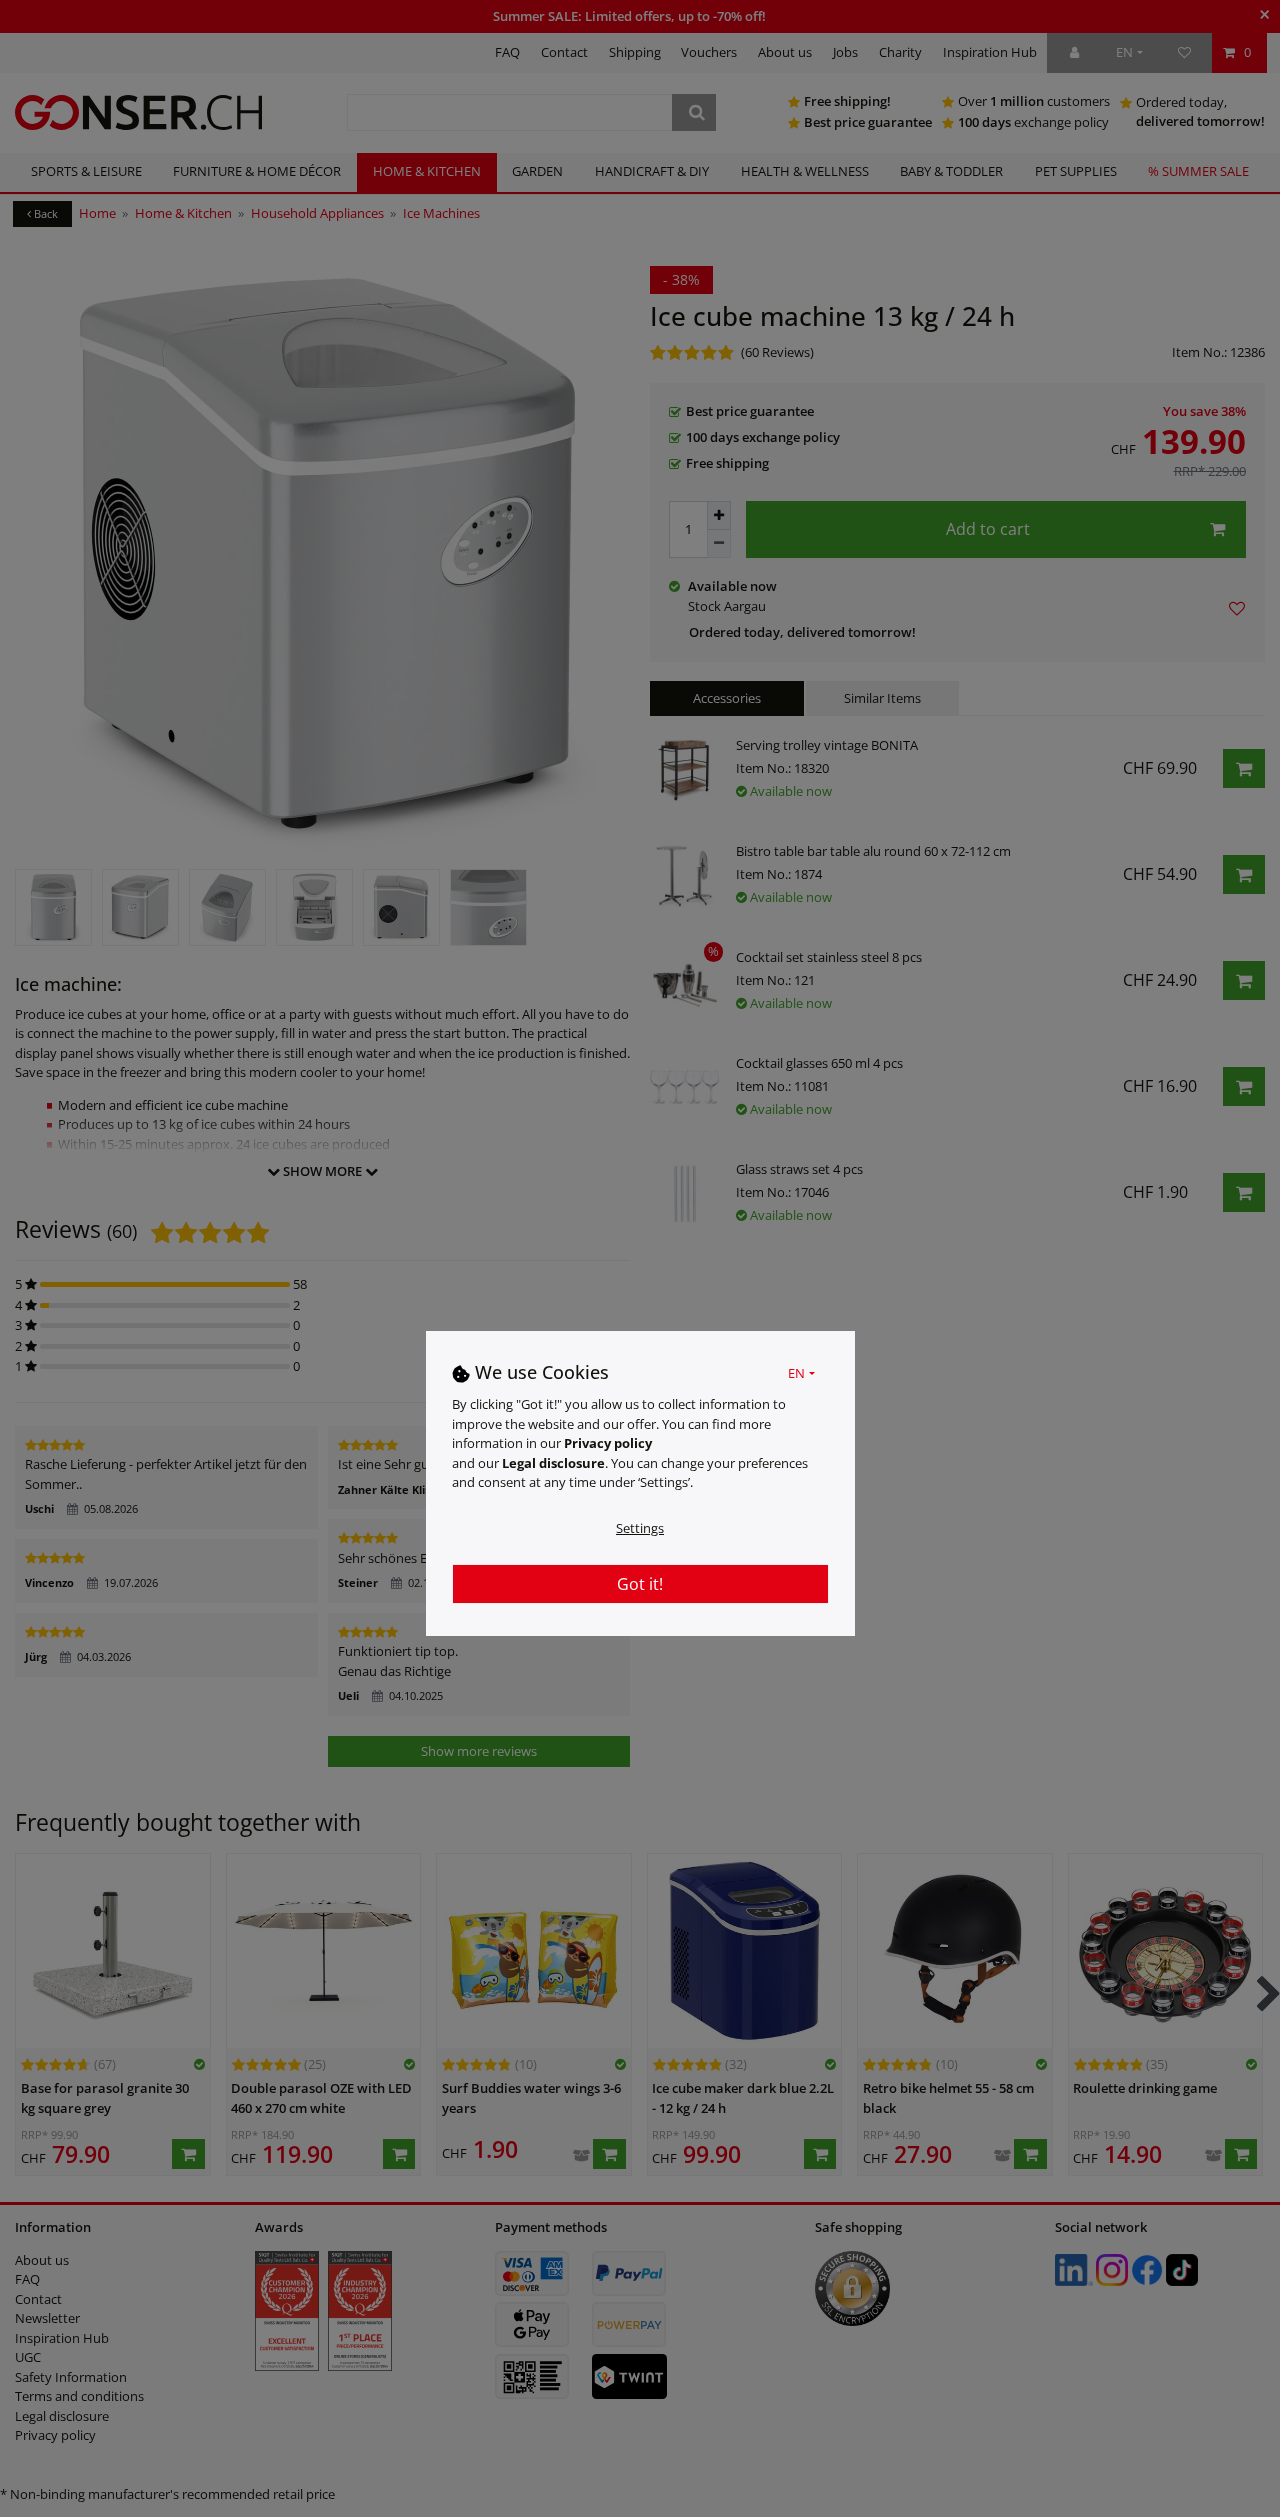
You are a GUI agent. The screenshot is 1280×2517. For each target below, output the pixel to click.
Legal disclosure (553, 1463)
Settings (640, 1528)
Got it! (640, 1584)
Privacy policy (608, 1443)
